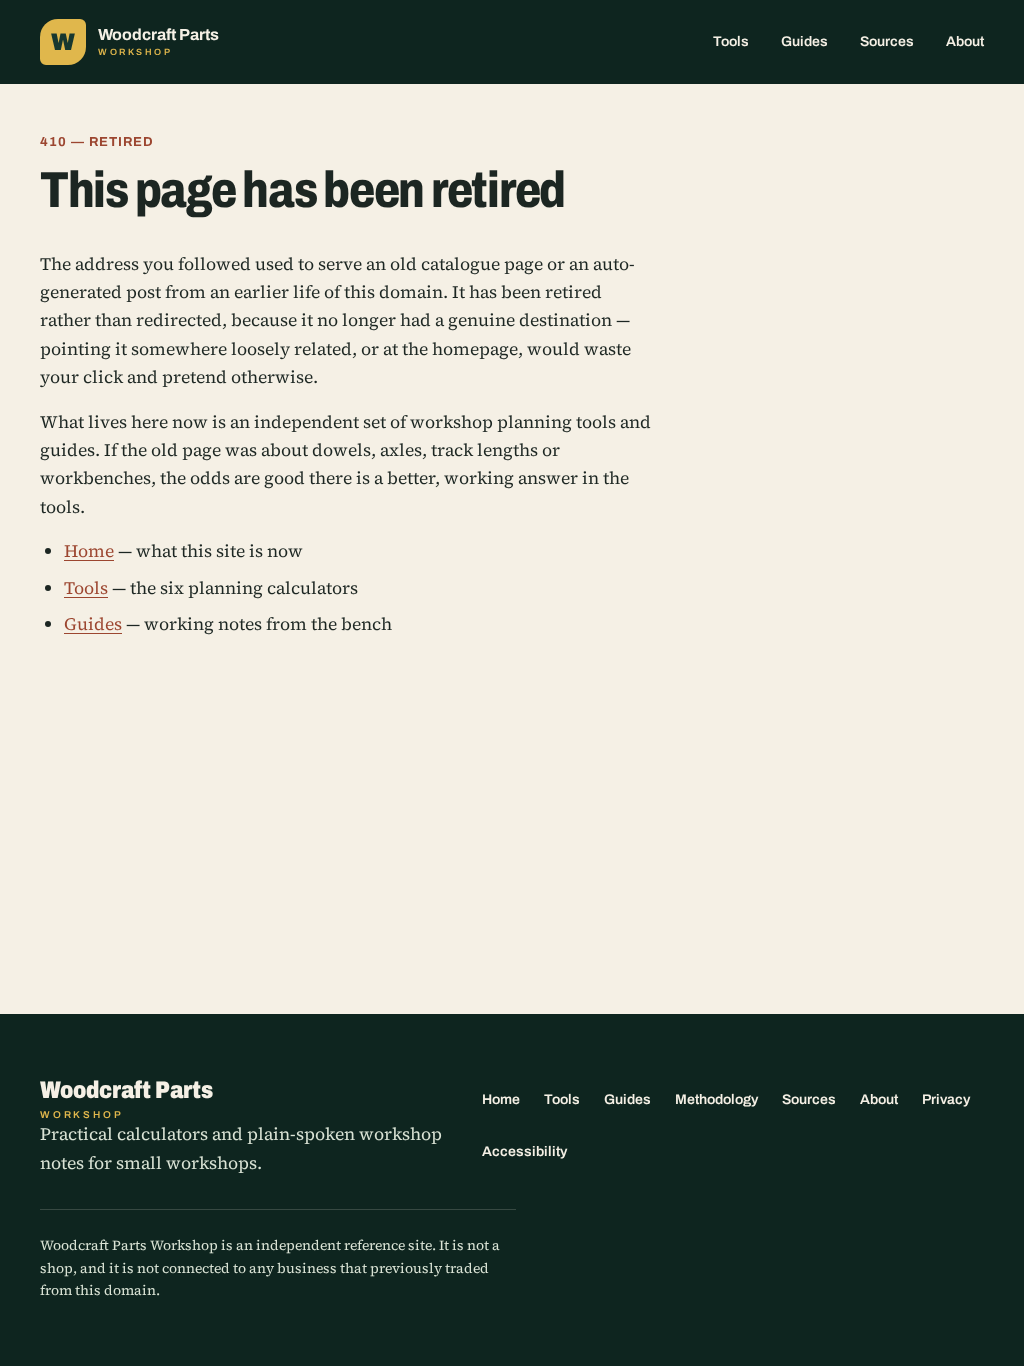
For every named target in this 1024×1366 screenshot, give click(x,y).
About (965, 41)
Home (89, 551)
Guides (804, 41)
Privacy (946, 1099)
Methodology (716, 1099)
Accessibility (524, 1151)
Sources (887, 41)
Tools (731, 41)
